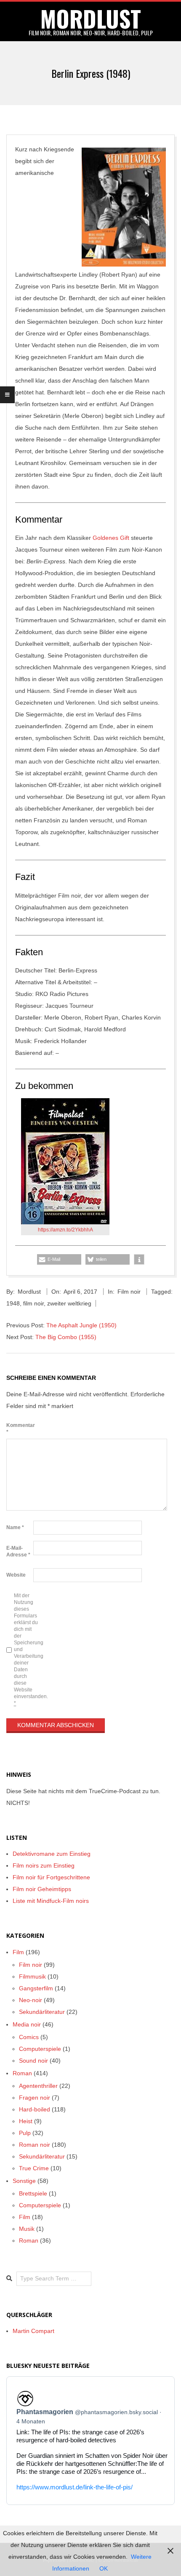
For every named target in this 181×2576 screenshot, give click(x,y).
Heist (26, 2121)
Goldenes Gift (111, 538)
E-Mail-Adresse (18, 1551)
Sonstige (24, 2181)
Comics (29, 2037)
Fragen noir (35, 2098)
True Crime (34, 2168)
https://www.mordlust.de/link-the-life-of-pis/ (75, 2487)
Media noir (27, 2024)
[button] (59, 1259)
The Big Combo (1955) (66, 1337)
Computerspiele (40, 2049)
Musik (27, 2229)
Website (16, 1575)
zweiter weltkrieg (69, 1303)
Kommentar (19, 1429)
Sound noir (33, 2061)
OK (104, 2568)
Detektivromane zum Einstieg (52, 1854)
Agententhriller (38, 2086)
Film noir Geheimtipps (42, 1889)
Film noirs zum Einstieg (44, 1865)
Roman (22, 2073)
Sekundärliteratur (42, 2012)
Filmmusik (32, 1976)
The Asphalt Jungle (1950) (81, 1325)
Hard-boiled (35, 2109)
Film (18, 1952)
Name (15, 1527)
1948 (13, 1303)
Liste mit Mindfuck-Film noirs (51, 1901)
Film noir (129, 1292)
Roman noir (35, 2145)
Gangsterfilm (36, 1988)
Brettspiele (33, 2193)
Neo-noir (31, 2000)
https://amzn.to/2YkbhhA (65, 1230)
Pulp (25, 2133)
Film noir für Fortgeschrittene (51, 1877)
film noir (33, 1303)
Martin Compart (33, 2331)
